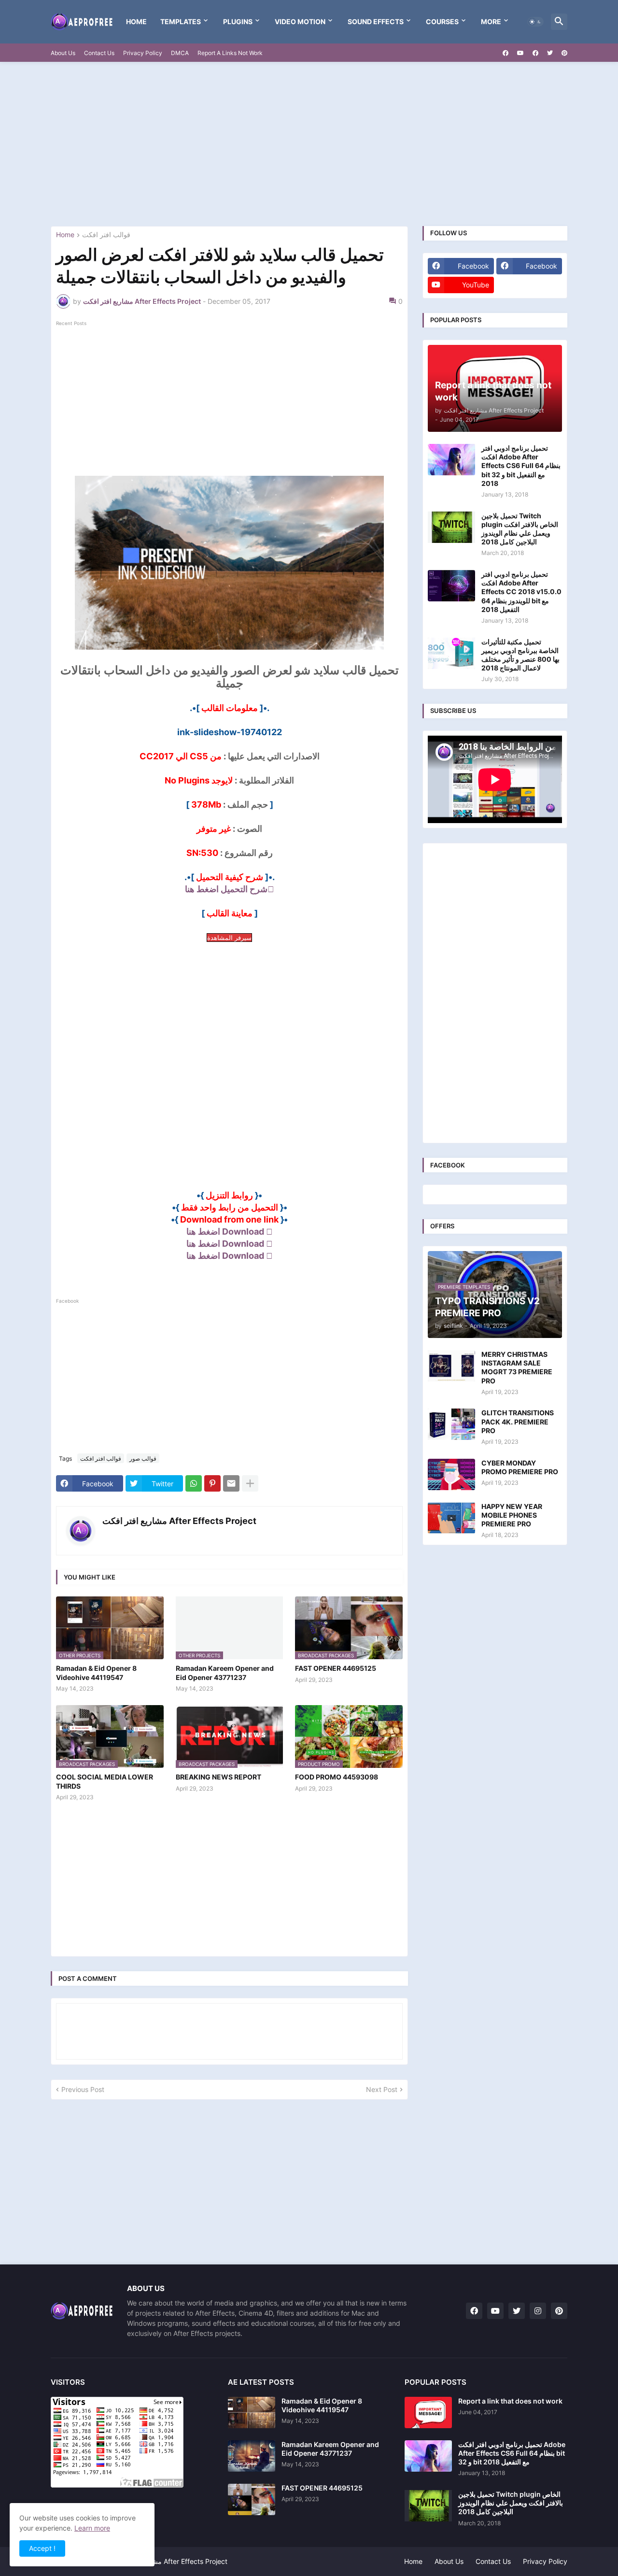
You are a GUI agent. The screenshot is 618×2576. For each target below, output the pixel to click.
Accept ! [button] (42, 2548)
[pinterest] (564, 53)
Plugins (238, 21)
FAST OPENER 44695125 (336, 1668)
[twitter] (550, 53)
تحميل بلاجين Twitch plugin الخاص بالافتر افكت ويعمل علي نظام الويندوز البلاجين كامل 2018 (520, 529)
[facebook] (506, 53)
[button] (535, 22)
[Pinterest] (212, 1483)
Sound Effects (376, 21)
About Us (63, 53)
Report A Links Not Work (230, 53)
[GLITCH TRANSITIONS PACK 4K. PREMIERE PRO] (451, 1424)
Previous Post (83, 2089)
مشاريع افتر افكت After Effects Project (179, 1521)
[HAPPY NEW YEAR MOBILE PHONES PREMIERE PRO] (451, 1518)
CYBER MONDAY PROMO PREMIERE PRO (520, 1467)
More (491, 21)
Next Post (382, 2089)
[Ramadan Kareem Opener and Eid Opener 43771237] (252, 2456)
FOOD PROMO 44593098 (337, 1777)
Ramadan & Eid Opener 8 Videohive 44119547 (96, 1672)
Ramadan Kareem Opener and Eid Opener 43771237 (225, 1672)
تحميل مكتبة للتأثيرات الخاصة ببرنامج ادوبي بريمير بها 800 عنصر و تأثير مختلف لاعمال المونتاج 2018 (520, 655)
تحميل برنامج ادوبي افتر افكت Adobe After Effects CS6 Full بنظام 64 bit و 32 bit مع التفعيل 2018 (521, 466)
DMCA (180, 53)
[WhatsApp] (194, 1483)
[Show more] (250, 1483)
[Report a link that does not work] (428, 2412)
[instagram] (538, 2311)
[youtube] (520, 53)
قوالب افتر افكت (106, 235)
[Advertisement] (309, 144)
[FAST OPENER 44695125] (252, 2499)
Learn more (92, 2528)
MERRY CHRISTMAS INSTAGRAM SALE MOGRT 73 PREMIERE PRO (517, 1367)
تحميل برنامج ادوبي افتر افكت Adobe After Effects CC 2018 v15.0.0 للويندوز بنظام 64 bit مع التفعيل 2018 (521, 592)
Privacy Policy (143, 53)
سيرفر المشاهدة (229, 938)
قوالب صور (143, 1459)
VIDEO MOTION (300, 21)
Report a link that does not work (510, 2401)
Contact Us (99, 53)
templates (181, 21)
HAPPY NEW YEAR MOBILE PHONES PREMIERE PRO (512, 1515)
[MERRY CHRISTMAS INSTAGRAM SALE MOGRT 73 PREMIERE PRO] (451, 1366)
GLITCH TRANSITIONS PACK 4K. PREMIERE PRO (518, 1421)
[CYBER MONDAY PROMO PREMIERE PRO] (451, 1474)
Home (136, 21)
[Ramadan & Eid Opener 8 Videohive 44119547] (252, 2412)
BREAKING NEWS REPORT (218, 1777)
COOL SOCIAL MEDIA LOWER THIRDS (105, 1781)
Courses (442, 21)
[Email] (231, 1483)
